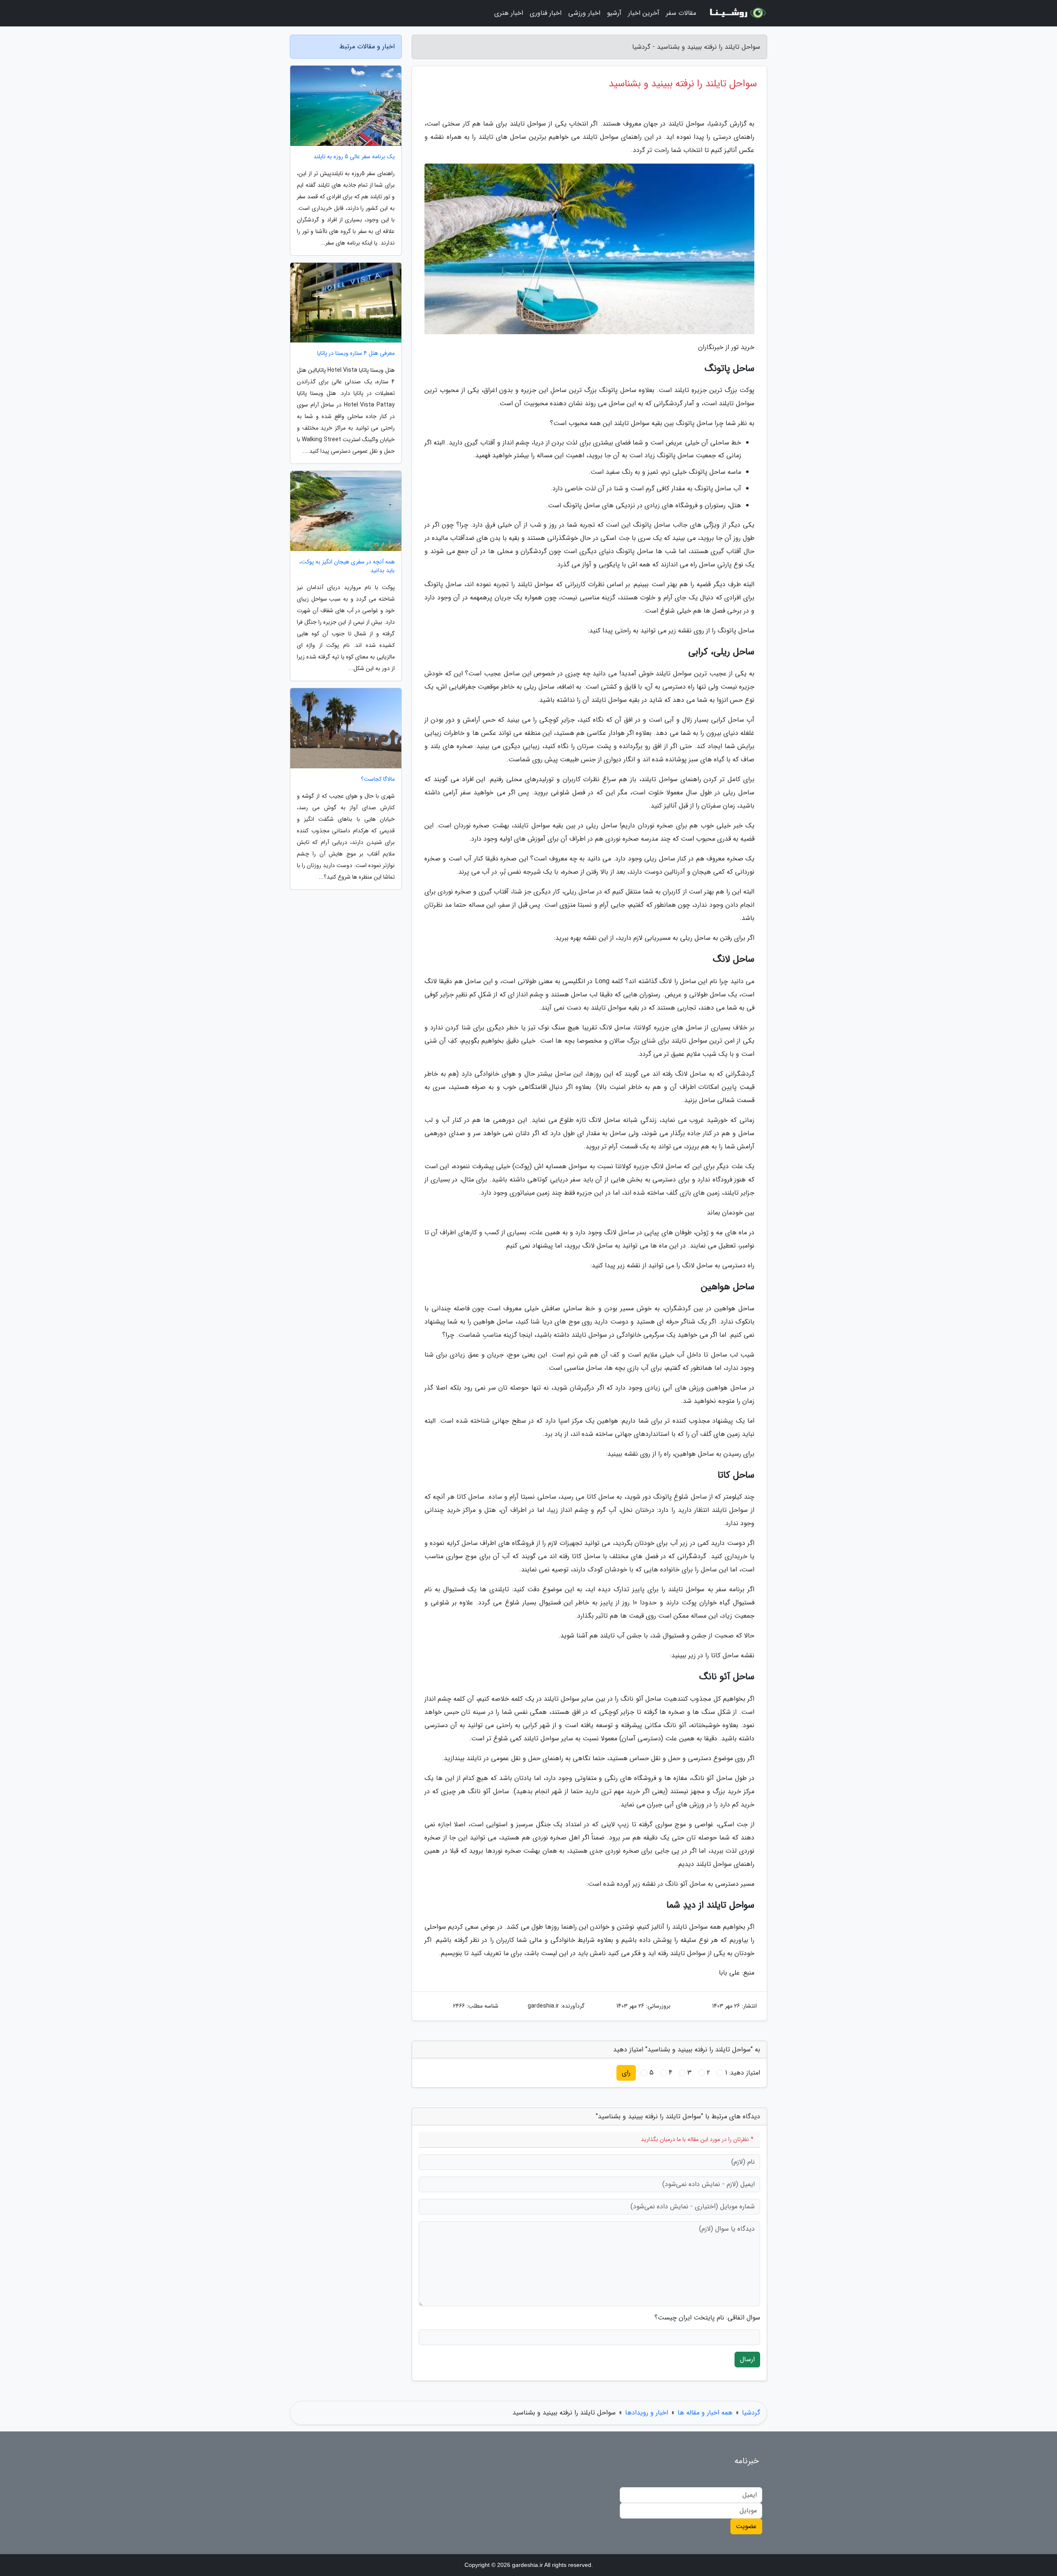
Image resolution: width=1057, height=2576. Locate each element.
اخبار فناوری (546, 13)
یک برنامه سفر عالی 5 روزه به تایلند (354, 157)
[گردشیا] (737, 13)
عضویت (746, 2526)
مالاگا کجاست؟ (378, 779)
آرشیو (614, 13)
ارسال (747, 2359)
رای (626, 2073)
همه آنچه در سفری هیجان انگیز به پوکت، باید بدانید (347, 566)
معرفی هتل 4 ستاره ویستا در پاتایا (356, 353)
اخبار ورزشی (584, 13)
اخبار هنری (509, 13)
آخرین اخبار (644, 13)
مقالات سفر (681, 13)
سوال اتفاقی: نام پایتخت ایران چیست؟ (707, 2318)
